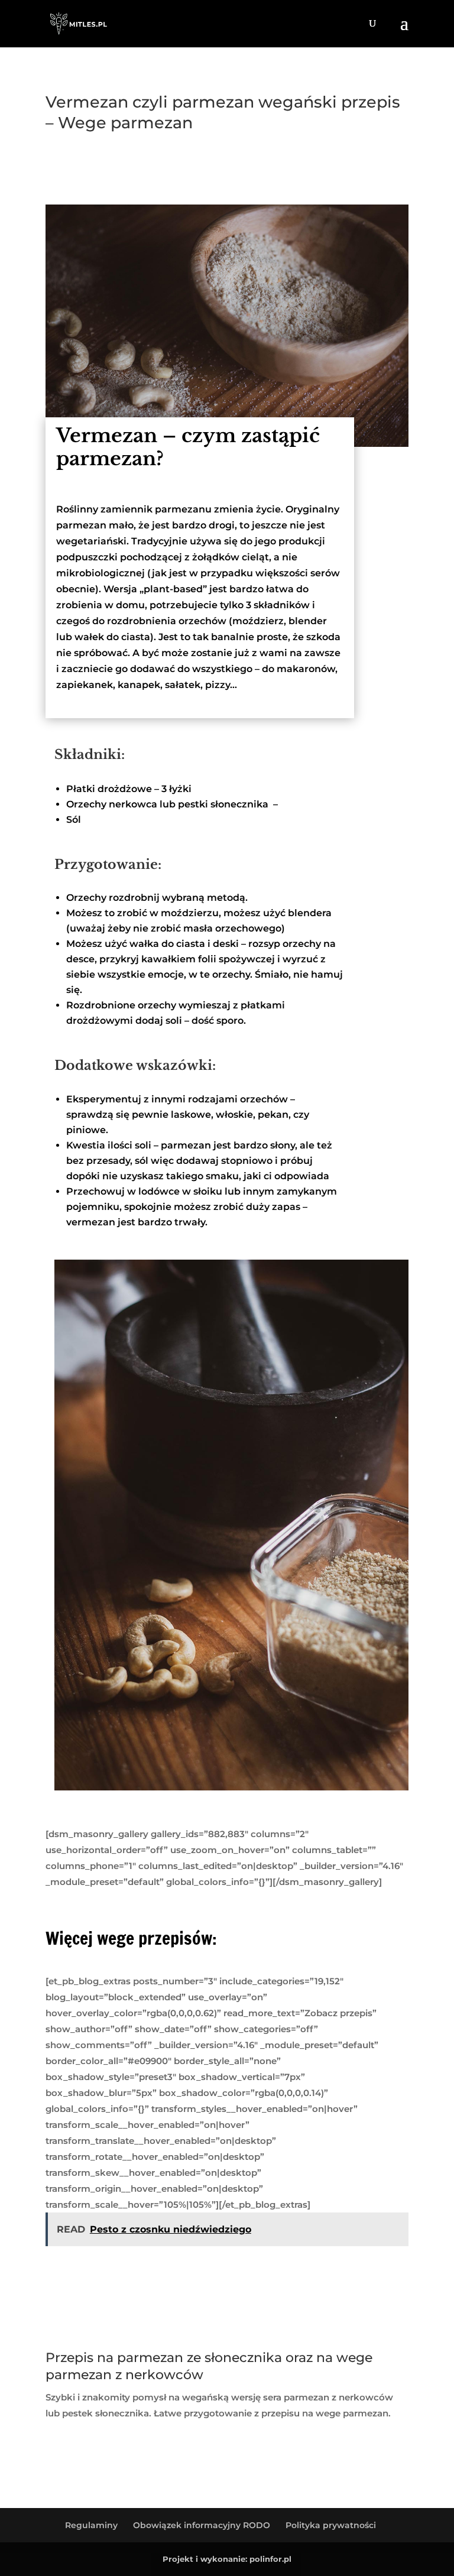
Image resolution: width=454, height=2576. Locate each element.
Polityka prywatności (331, 2525)
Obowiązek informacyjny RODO (202, 2525)
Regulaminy (91, 2525)
